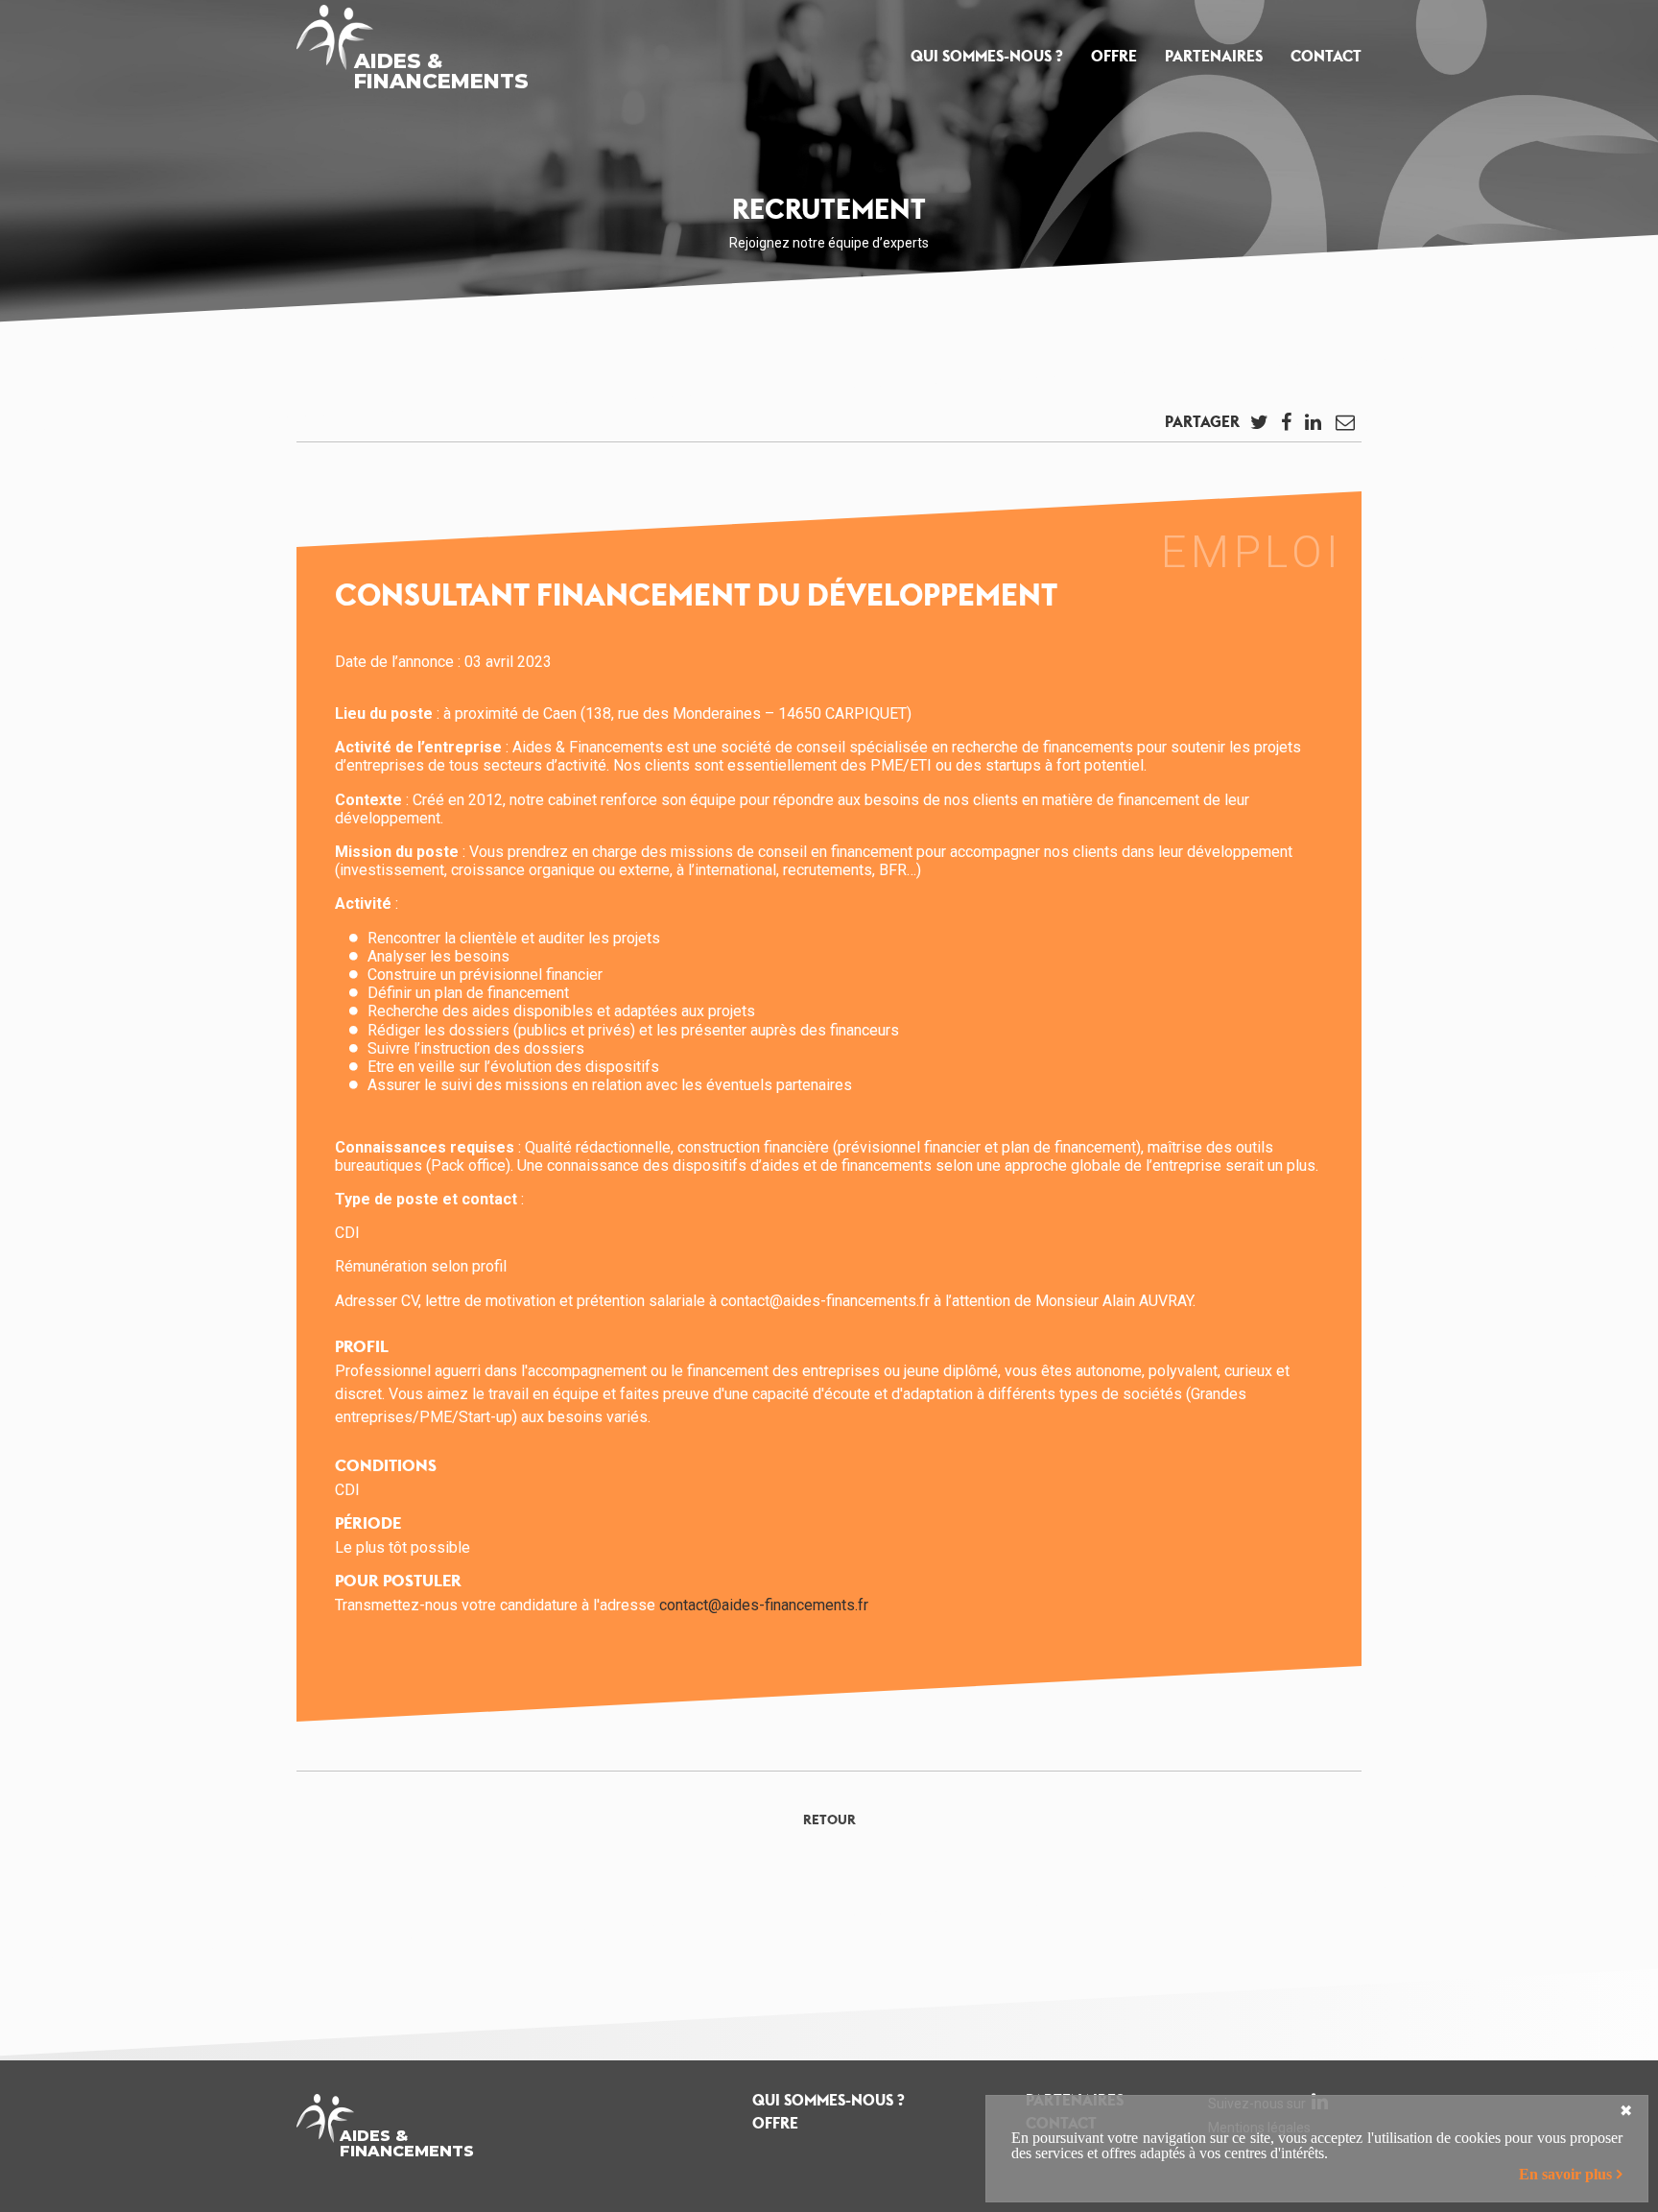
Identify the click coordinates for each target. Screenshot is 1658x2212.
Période (368, 1523)
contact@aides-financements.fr (764, 1605)
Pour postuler (398, 1581)
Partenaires (1214, 56)
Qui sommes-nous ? (987, 56)
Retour (829, 1820)
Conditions (386, 1465)
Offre (1114, 56)
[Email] (1345, 427)
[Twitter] (1259, 427)
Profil (362, 1346)
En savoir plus (1565, 2174)
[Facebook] (1286, 427)
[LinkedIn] (1313, 427)
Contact (1326, 56)
